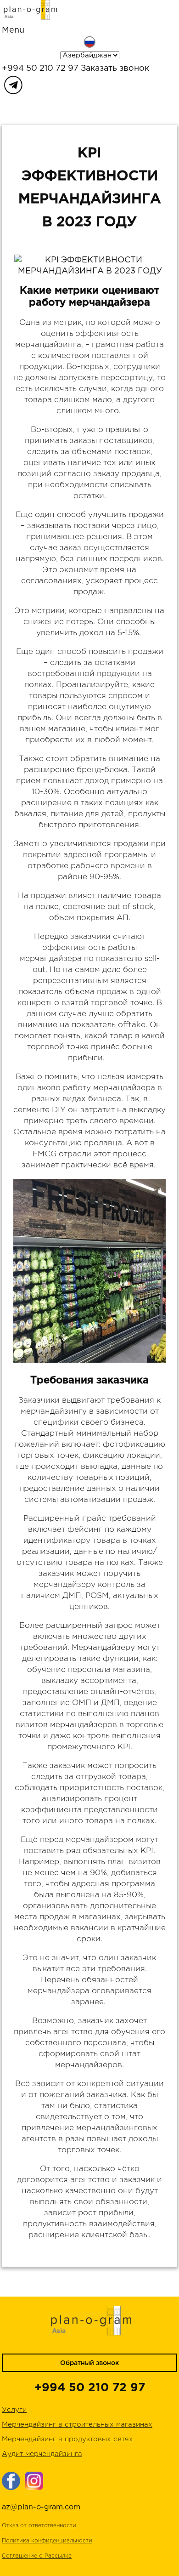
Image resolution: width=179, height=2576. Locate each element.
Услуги (14, 2410)
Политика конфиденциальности (47, 2541)
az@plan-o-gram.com (41, 2507)
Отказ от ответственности (39, 2526)
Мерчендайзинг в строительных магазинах (77, 2425)
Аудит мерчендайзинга (42, 2454)
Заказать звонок (115, 68)
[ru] (89, 42)
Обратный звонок (89, 2363)
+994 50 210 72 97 (40, 68)
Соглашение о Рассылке (37, 2556)
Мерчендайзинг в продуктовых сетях (67, 2439)
